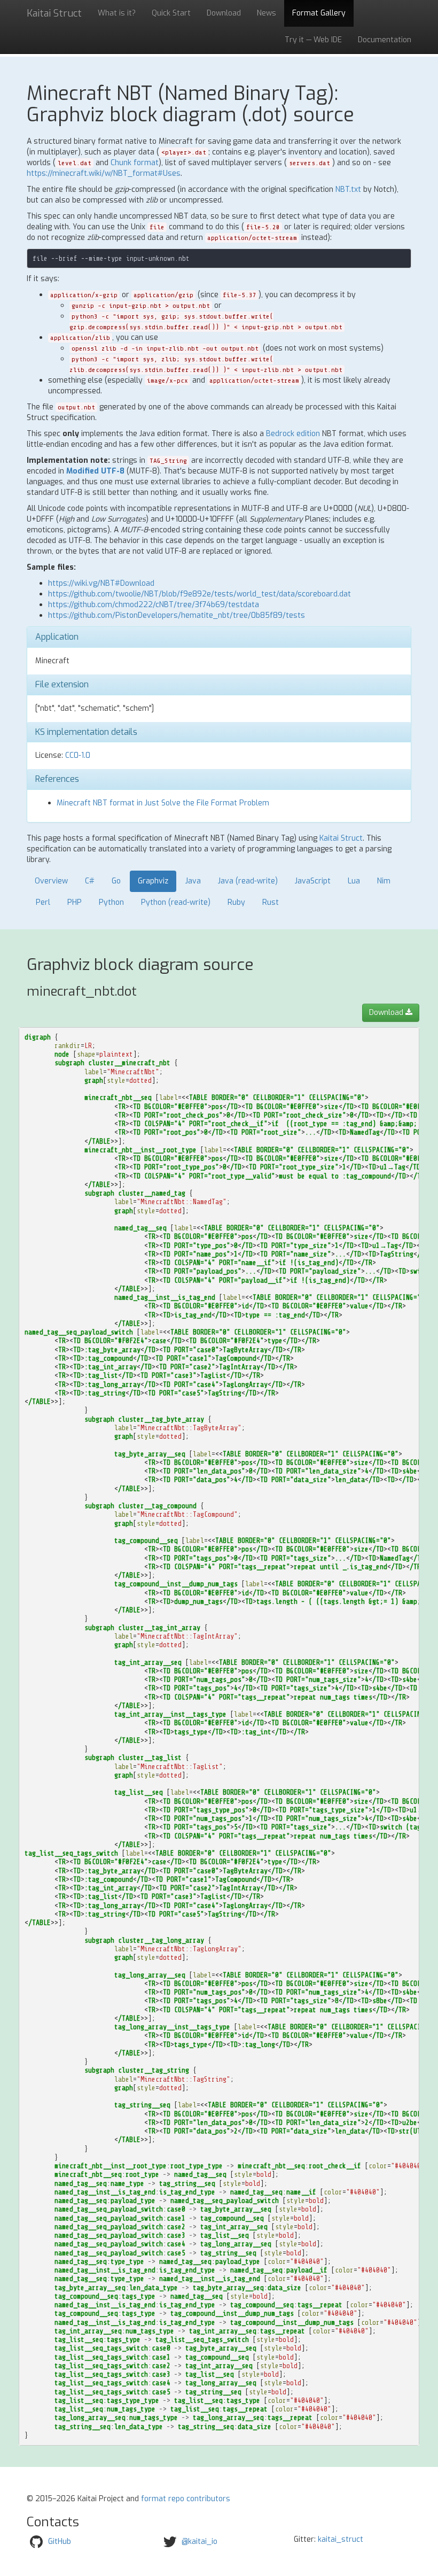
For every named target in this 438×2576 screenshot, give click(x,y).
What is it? (117, 13)
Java (193, 881)
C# (90, 881)
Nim (384, 881)
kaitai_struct (341, 2539)
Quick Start (171, 13)
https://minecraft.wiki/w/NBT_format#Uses (104, 173)
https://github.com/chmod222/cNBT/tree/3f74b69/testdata (154, 605)
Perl (43, 902)
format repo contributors (186, 2499)
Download (224, 13)
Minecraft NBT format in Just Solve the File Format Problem (163, 803)
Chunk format (135, 163)
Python (111, 902)
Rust (271, 902)
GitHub (60, 2542)
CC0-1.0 (78, 755)
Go (116, 881)
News (267, 13)
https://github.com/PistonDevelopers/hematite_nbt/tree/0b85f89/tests (177, 615)
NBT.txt (348, 189)
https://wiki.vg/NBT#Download (101, 583)
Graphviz (153, 881)
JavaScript (313, 881)
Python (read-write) (176, 902)
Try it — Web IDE (313, 40)
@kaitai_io (200, 2542)
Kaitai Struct (341, 838)
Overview (51, 881)
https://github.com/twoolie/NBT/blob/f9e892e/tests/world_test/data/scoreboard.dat (200, 594)
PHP (75, 902)
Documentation (385, 40)
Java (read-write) (248, 881)
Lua (354, 881)
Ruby (236, 902)
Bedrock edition (293, 434)
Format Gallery (319, 13)
